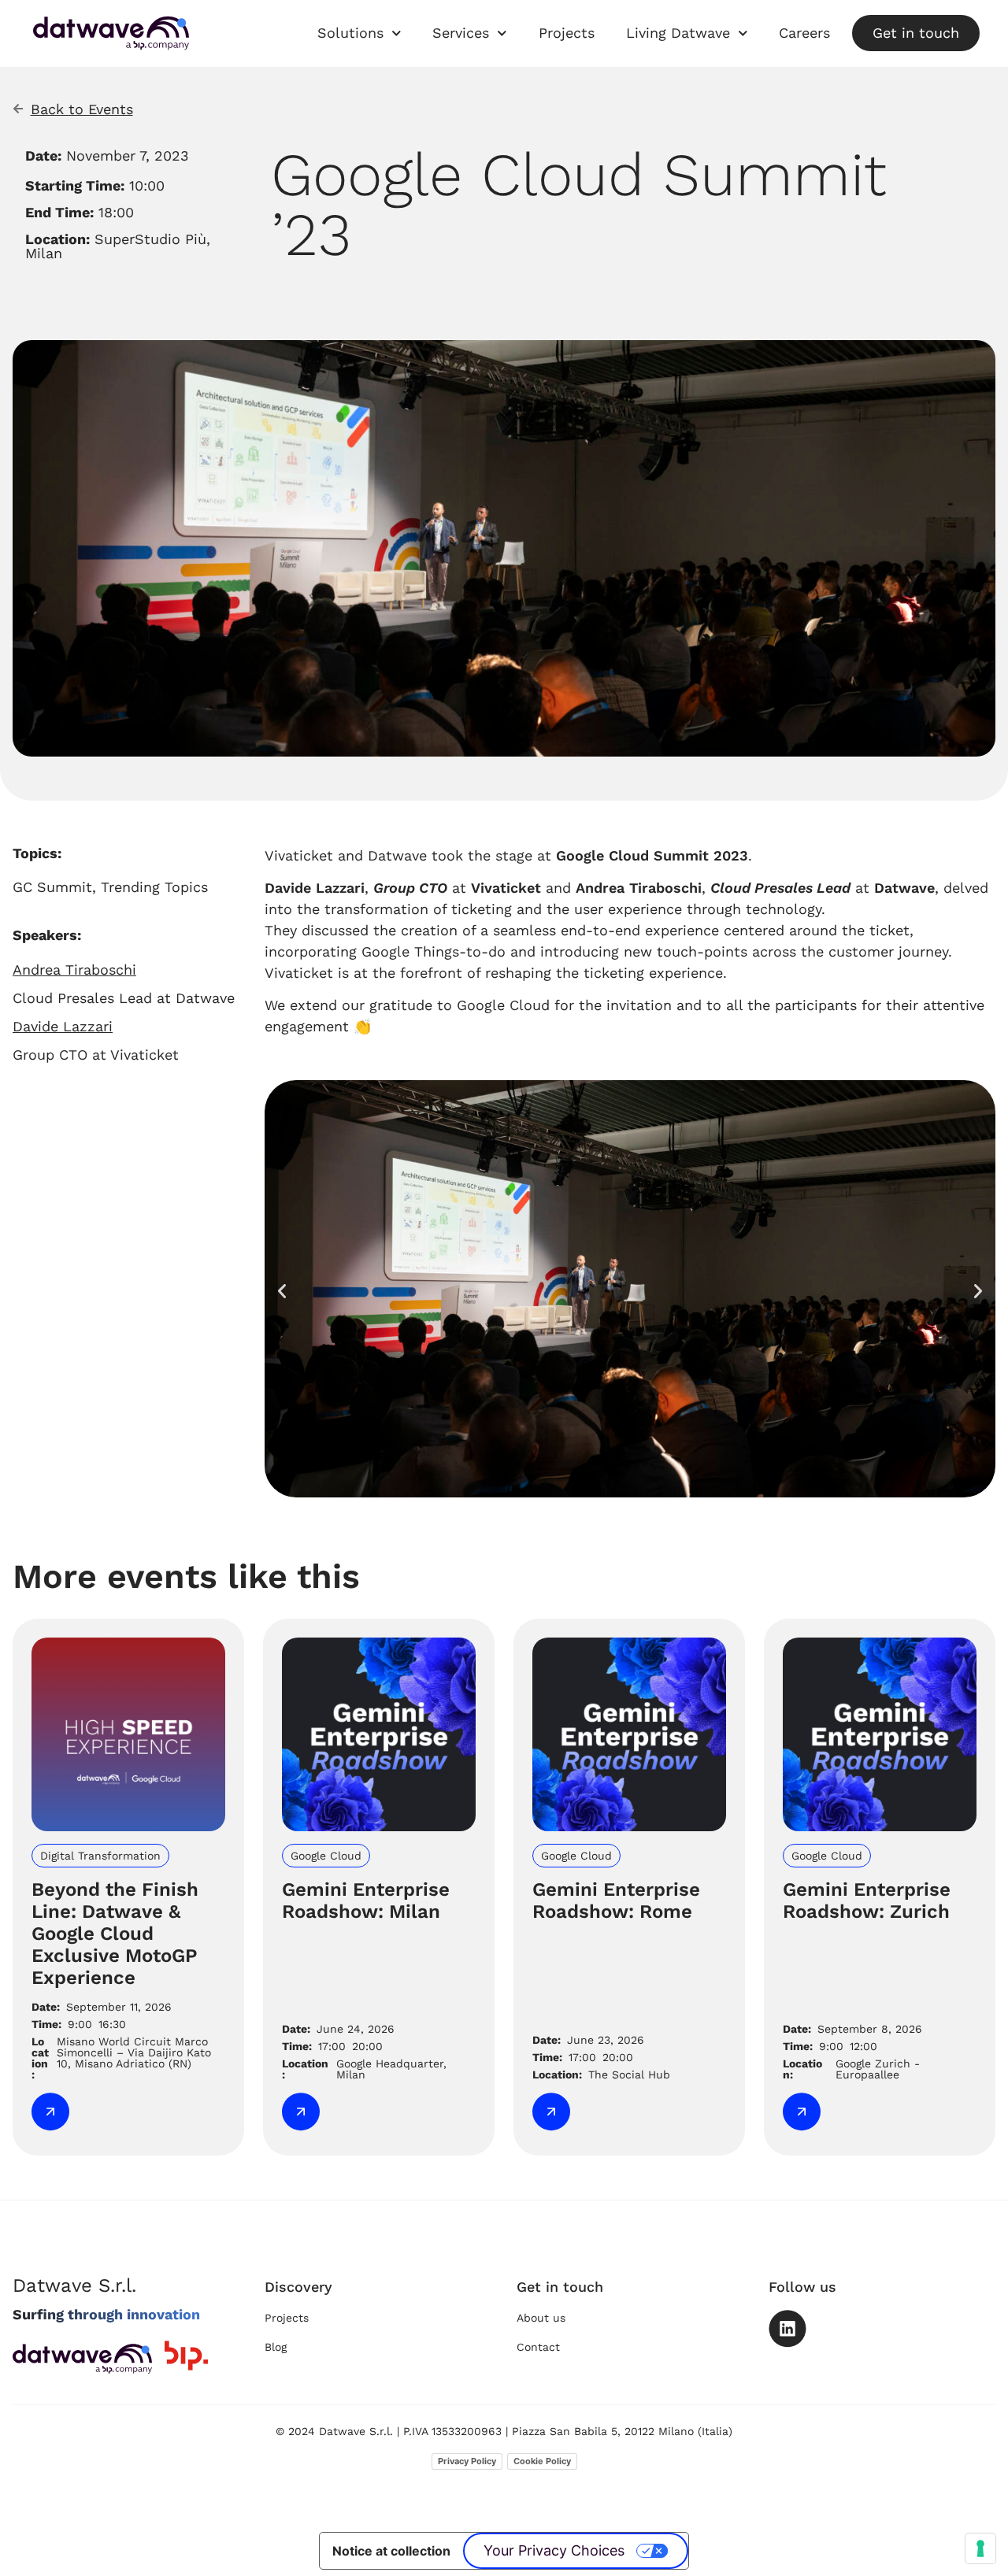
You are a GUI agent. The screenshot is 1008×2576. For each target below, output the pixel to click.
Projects (567, 33)
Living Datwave (678, 33)
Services (461, 33)
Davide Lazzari (315, 888)
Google (385, 951)
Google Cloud (503, 1005)
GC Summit (52, 887)
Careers (804, 33)
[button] (282, 1291)
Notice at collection (391, 2551)
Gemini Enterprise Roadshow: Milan (366, 1901)
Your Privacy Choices (554, 2550)
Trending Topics (154, 887)
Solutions (350, 33)
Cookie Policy (542, 2461)
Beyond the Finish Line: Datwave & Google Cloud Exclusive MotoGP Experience (115, 1934)
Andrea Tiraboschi (639, 888)
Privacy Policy (467, 2461)
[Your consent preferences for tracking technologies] (980, 2548)
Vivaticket (506, 888)
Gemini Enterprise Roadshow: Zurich (867, 1901)
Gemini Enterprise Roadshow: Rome (616, 1901)
